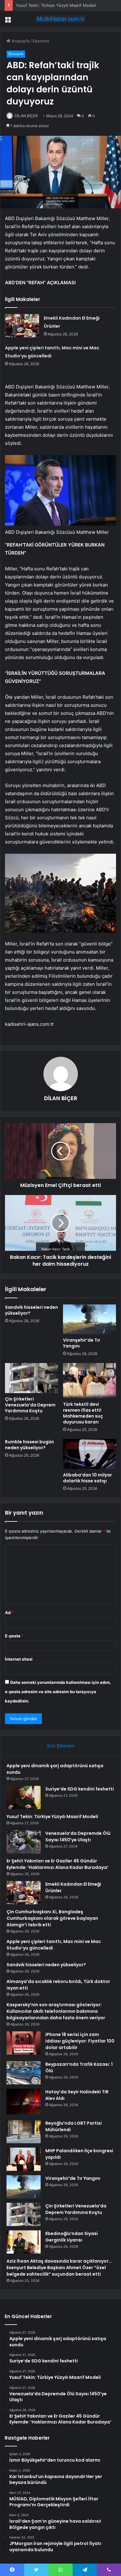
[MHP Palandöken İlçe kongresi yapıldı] (24, 2159)
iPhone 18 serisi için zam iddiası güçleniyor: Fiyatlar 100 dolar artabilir (80, 2041)
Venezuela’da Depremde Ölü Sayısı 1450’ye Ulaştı (78, 1837)
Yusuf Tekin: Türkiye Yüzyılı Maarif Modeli (56, 5)
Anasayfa (20, 41)
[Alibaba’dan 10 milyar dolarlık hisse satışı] (90, 1454)
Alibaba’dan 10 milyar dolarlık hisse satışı (87, 1478)
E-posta (14, 1636)
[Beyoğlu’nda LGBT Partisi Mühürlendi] (24, 2132)
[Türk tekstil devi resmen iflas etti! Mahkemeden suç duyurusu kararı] (90, 1381)
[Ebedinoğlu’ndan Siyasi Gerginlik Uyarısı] (24, 2242)
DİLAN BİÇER (26, 116)
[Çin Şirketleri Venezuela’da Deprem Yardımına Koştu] (31, 1378)
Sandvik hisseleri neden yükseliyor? (31, 1310)
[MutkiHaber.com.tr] (60, 19)
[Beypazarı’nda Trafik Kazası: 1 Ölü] (24, 2073)
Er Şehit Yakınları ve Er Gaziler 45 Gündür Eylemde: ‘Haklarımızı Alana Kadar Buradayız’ (58, 1864)
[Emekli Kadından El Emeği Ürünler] (22, 326)
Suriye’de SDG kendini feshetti (80, 1789)
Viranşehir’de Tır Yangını (82, 1343)
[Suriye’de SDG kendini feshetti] (24, 1797)
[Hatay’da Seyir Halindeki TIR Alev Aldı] (24, 2102)
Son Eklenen (61, 1746)
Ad (9, 1613)
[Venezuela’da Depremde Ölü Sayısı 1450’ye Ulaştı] (24, 1842)
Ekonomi (41, 41)
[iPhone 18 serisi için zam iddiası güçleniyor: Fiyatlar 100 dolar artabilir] (24, 2043)
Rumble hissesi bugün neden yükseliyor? (29, 1445)
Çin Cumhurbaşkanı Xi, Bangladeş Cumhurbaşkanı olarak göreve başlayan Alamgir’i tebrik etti (52, 1918)
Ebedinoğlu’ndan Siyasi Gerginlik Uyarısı (72, 2237)
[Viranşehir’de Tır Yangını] (90, 1319)
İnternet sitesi (19, 1659)
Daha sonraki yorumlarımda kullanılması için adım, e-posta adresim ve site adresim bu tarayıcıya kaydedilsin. (58, 1692)
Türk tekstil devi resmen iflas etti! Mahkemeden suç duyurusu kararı (83, 1413)
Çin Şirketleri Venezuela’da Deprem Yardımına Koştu (30, 1405)
